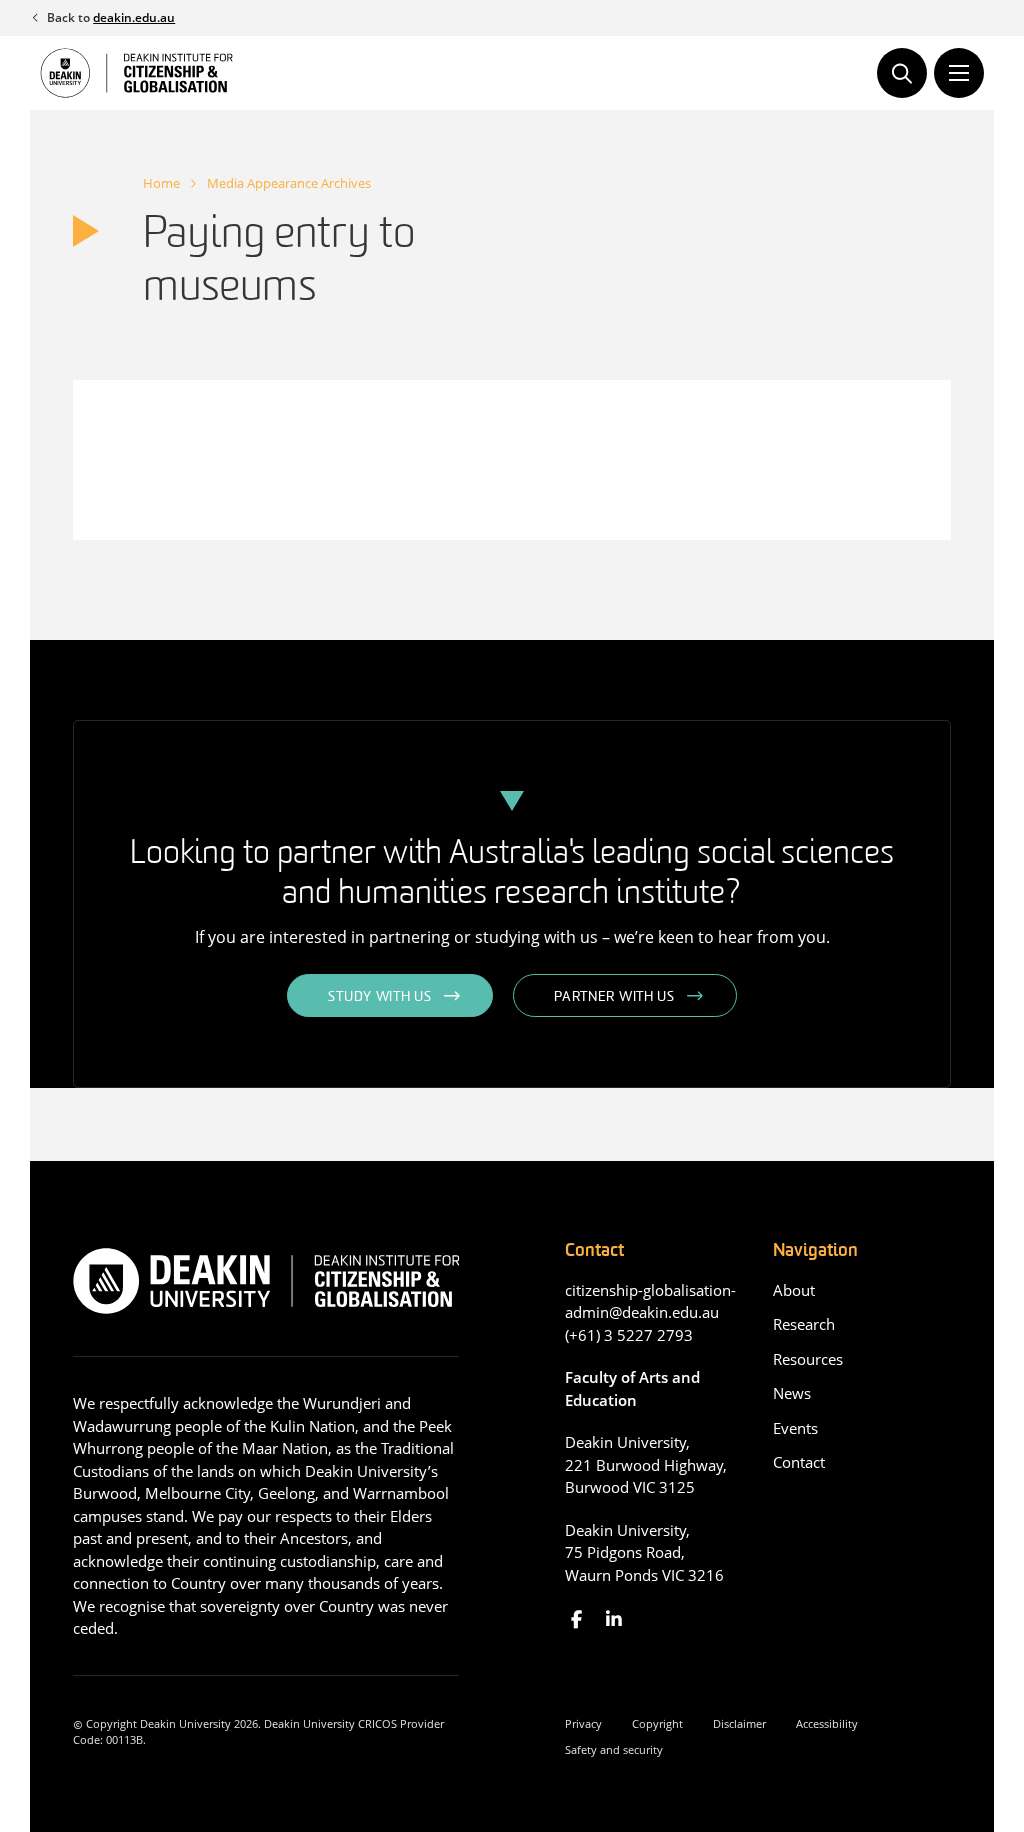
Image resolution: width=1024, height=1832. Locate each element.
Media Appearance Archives (289, 183)
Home (161, 183)
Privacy (583, 1723)
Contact (799, 1462)
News (792, 1393)
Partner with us (614, 997)
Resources (808, 1359)
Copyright (657, 1723)
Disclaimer (739, 1723)
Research (804, 1324)
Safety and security (614, 1749)
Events (795, 1428)
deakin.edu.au (134, 17)
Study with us (379, 997)
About (794, 1290)
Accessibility (827, 1723)
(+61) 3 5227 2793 (629, 1335)
